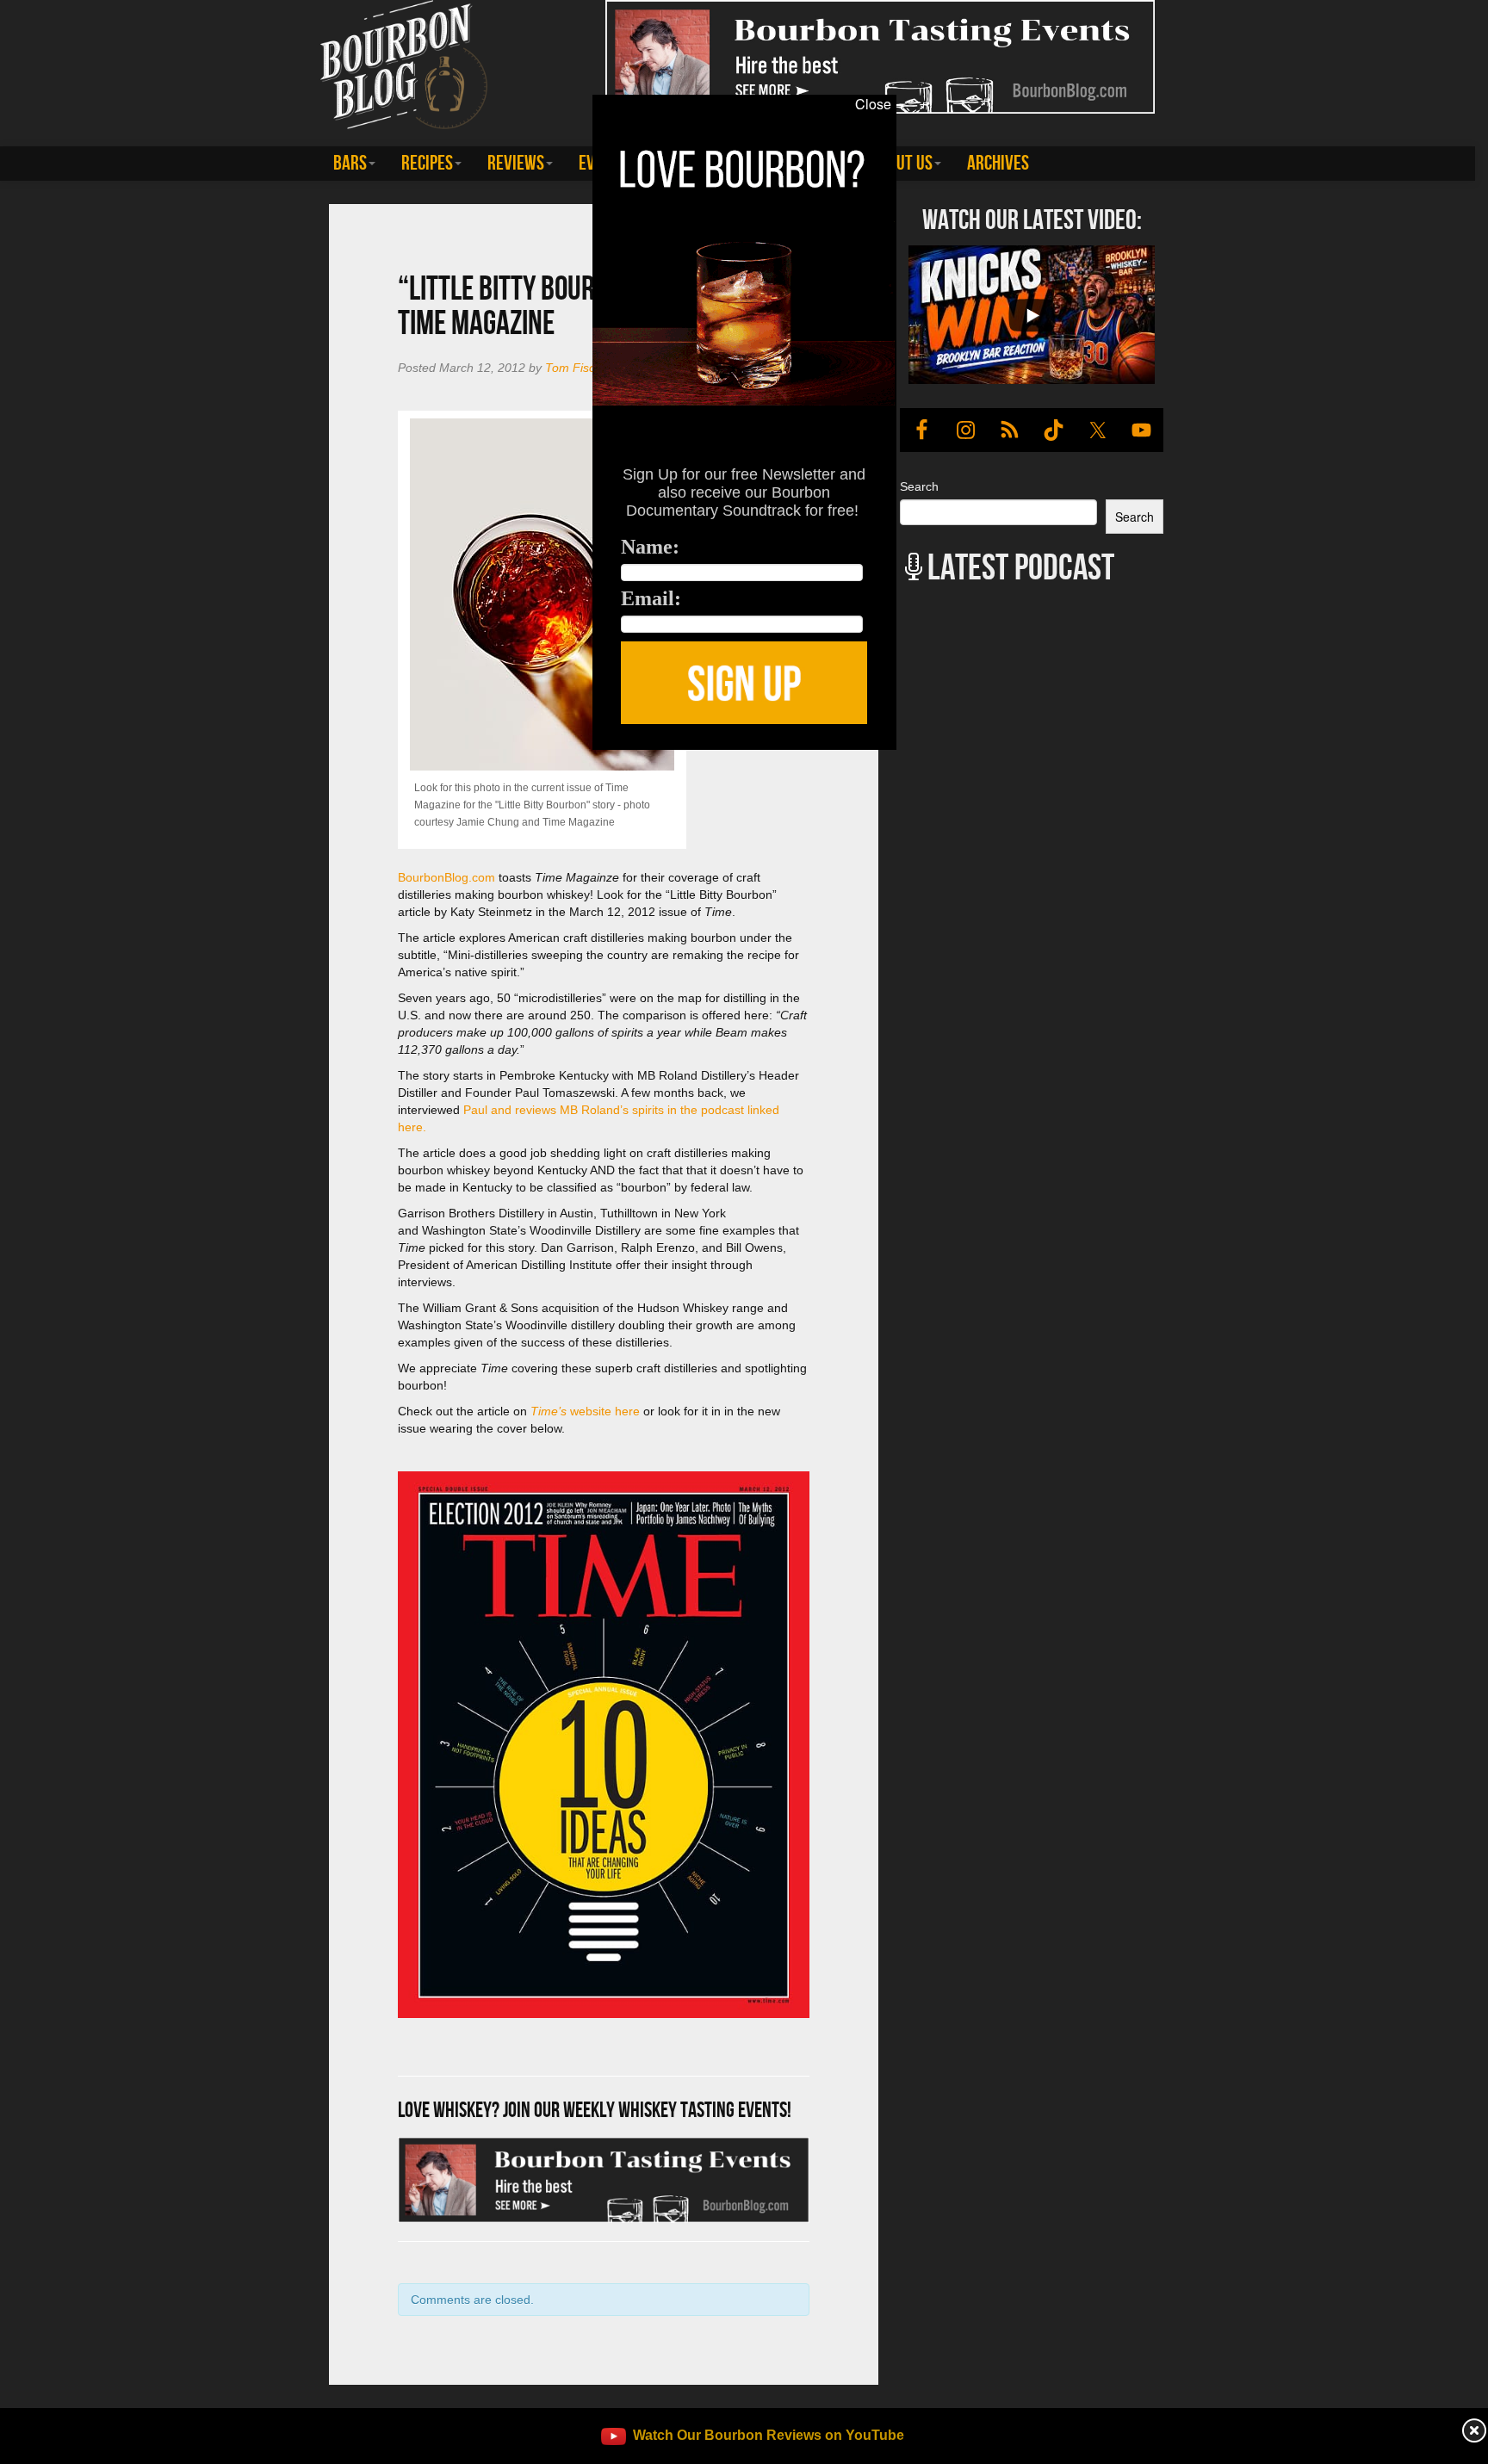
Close (873, 104)
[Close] (305, 759)
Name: (650, 547)
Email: (651, 598)
